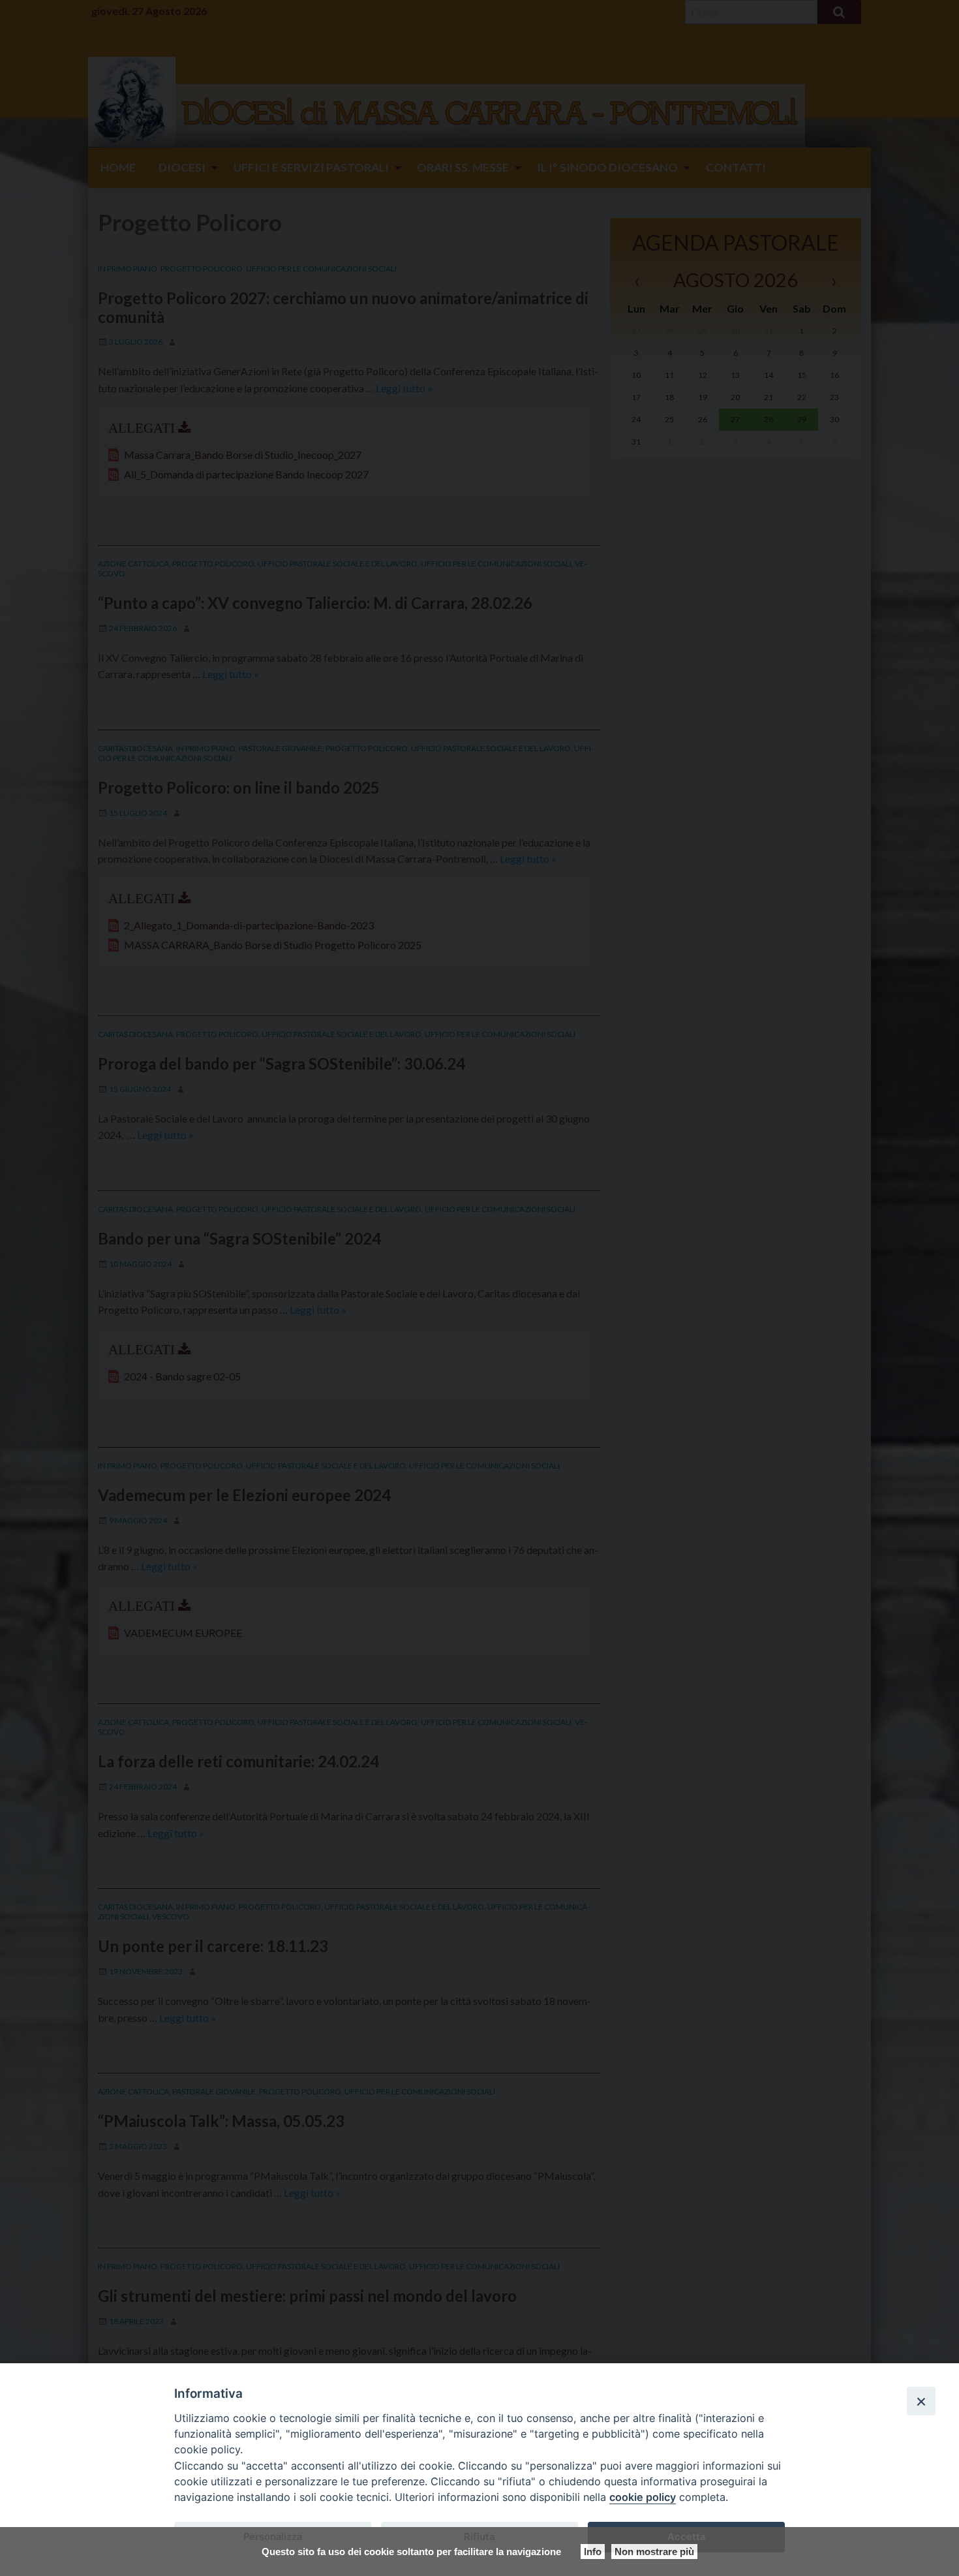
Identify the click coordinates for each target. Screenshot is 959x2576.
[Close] (921, 2401)
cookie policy (643, 2497)
